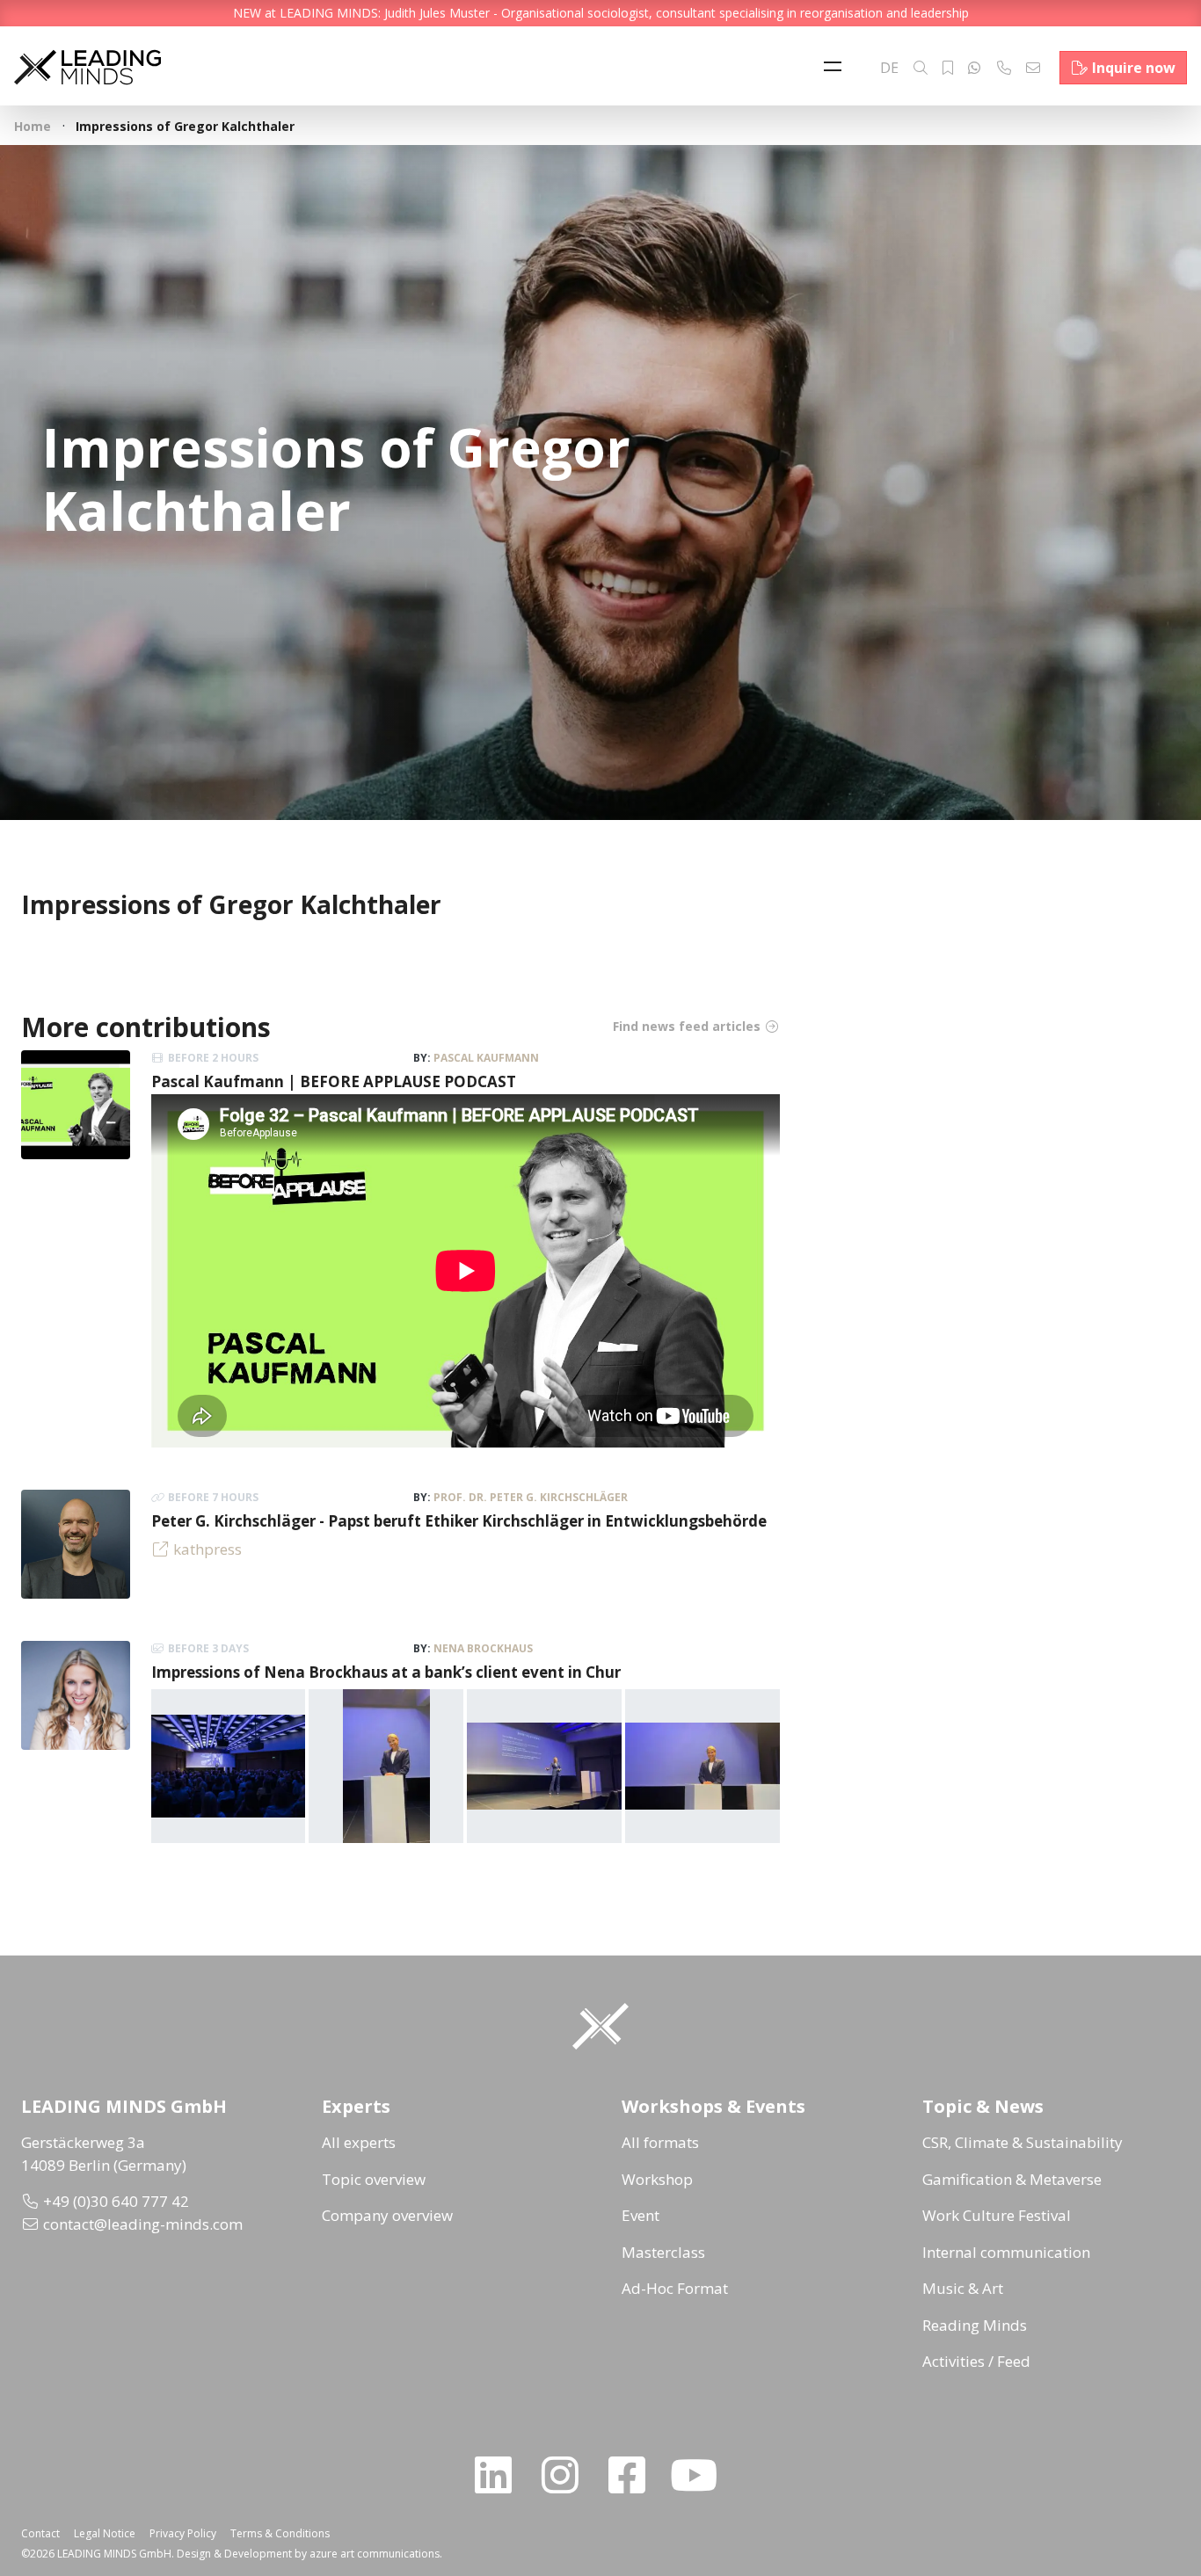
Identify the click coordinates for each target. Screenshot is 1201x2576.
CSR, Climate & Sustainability (1023, 2142)
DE (889, 68)
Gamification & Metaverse (1012, 2179)
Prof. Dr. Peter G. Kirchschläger (531, 1497)
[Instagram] (567, 2475)
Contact (40, 2533)
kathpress (207, 1549)
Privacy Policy (183, 2533)
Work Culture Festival (997, 2215)
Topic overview (374, 2179)
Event (641, 2215)
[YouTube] (701, 2475)
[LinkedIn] (500, 2475)
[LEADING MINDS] (87, 65)
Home (33, 126)
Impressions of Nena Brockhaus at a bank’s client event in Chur (386, 1672)
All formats (660, 2142)
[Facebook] (634, 2475)
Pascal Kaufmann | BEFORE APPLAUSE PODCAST (334, 1081)
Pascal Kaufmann (486, 1058)
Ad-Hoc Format (675, 2288)
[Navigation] (837, 68)
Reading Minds (975, 2325)
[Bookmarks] (948, 68)
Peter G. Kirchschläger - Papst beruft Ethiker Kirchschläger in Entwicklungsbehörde (459, 1521)
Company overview (387, 2215)
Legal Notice (105, 2533)
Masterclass (663, 2252)
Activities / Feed (976, 2361)
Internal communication (1006, 2252)
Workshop (657, 2179)
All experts (359, 2142)
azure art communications (375, 2554)
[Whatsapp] (974, 68)
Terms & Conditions (280, 2533)
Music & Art (963, 2288)
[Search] (921, 68)
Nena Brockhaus (483, 1648)
